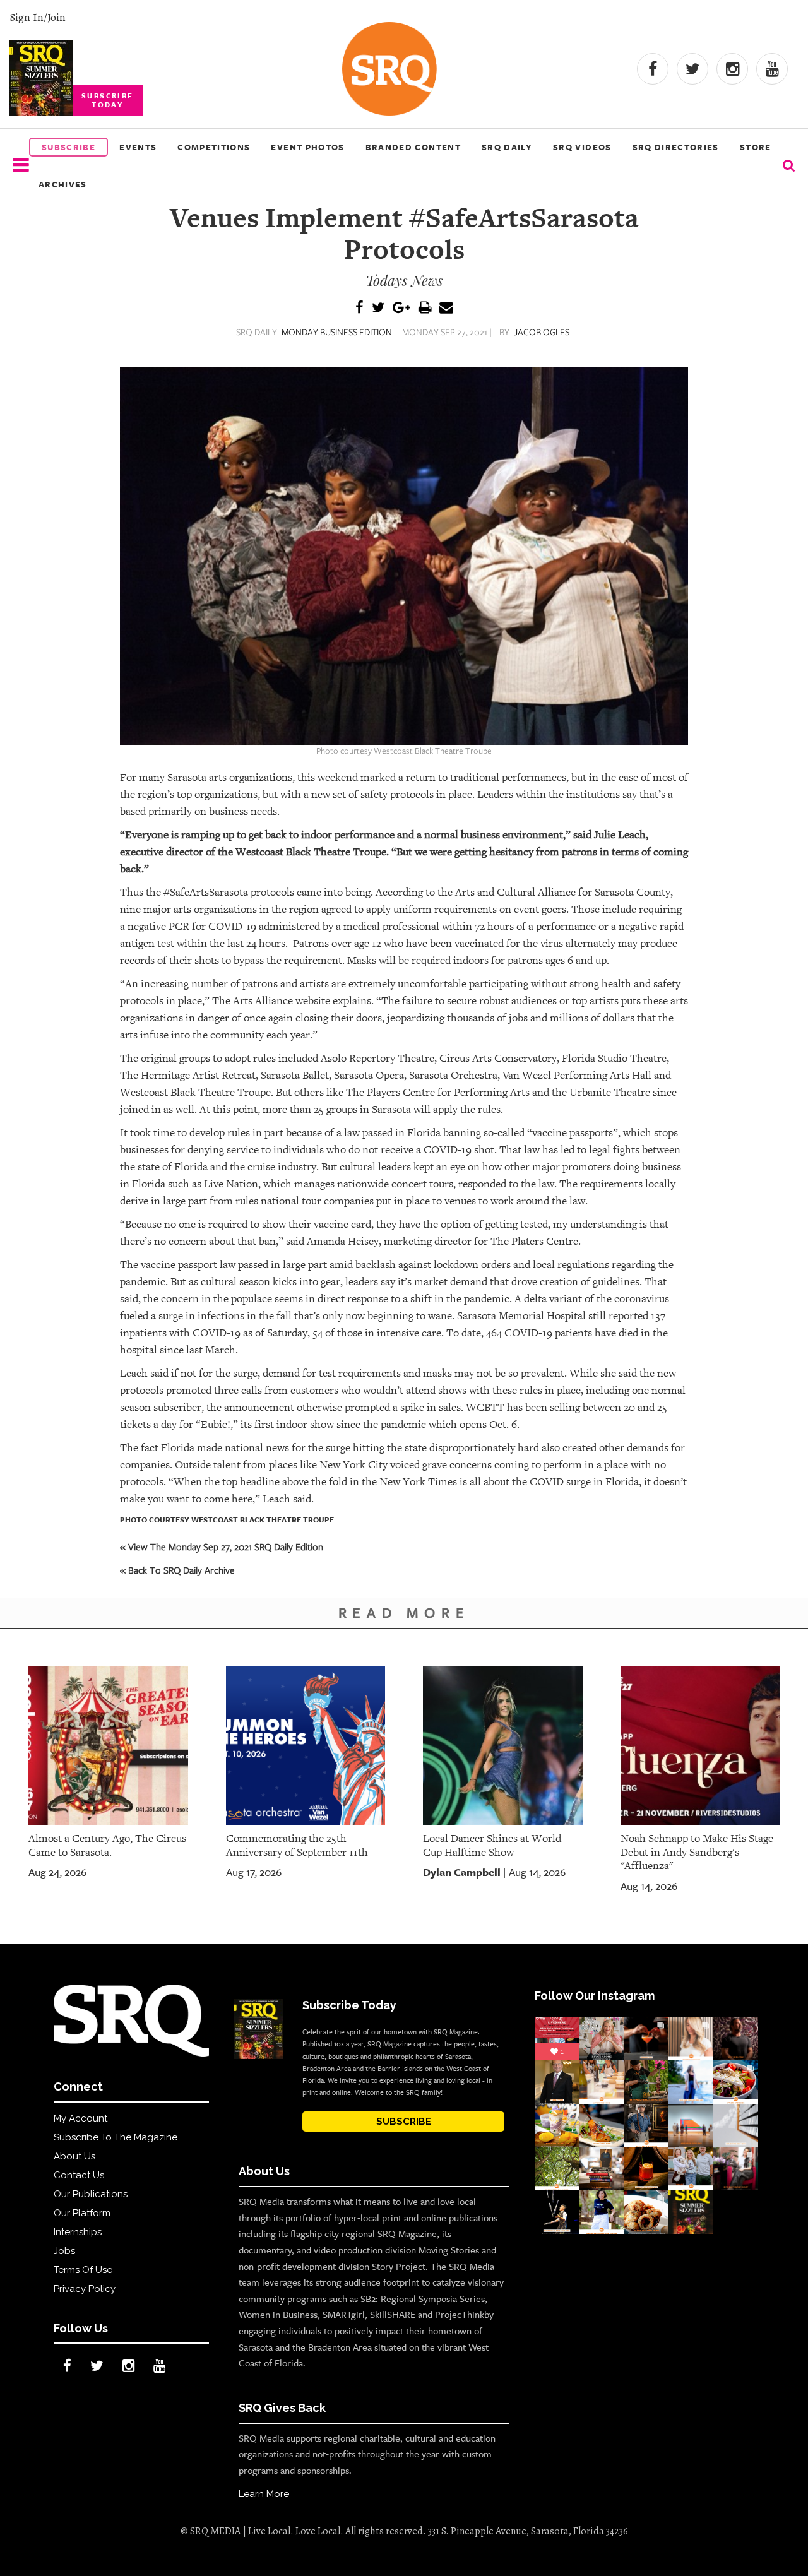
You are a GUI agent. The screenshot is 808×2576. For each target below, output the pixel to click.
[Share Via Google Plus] (401, 308)
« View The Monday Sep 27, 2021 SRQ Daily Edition (222, 1546)
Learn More (264, 2494)
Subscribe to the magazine (116, 2137)
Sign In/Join (38, 17)
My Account (80, 2118)
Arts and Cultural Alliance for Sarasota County (563, 892)
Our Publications (91, 2194)
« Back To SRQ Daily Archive (177, 1570)
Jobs (64, 2251)
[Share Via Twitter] (378, 308)
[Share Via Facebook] (359, 308)
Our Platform (82, 2213)
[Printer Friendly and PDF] (425, 308)
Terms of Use (83, 2270)
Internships (78, 2232)
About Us (74, 2156)
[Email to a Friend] (446, 308)
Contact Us (79, 2175)
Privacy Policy (85, 2289)
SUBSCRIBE (404, 2122)
